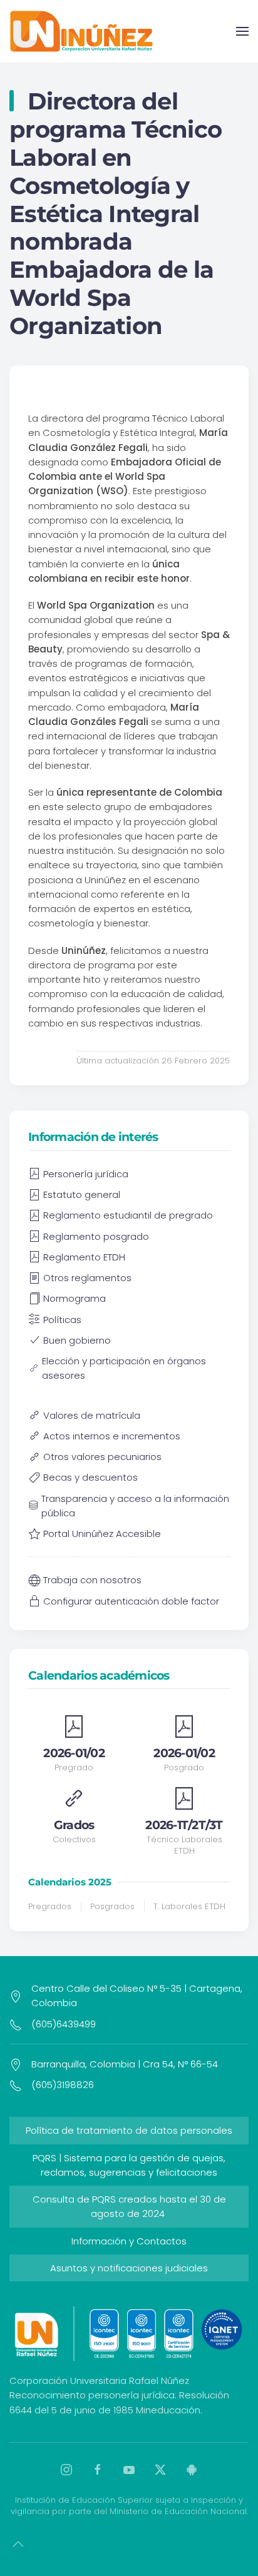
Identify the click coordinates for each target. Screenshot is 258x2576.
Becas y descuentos (90, 1477)
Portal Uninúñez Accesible (102, 1534)
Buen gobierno (77, 1340)
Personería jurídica (86, 1174)
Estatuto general (82, 1194)
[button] (242, 31)
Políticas (62, 1320)
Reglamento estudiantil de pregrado (128, 1215)
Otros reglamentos (87, 1278)
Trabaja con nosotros (92, 1580)
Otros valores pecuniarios (102, 1457)
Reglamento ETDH (84, 1257)
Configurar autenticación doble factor (131, 1601)
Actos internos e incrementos (112, 1436)
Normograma (75, 1298)
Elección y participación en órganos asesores (124, 1368)
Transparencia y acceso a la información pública (135, 1506)
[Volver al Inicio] (81, 31)
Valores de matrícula (92, 1415)
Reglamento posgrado (96, 1236)
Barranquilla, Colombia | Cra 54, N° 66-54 (125, 2064)
